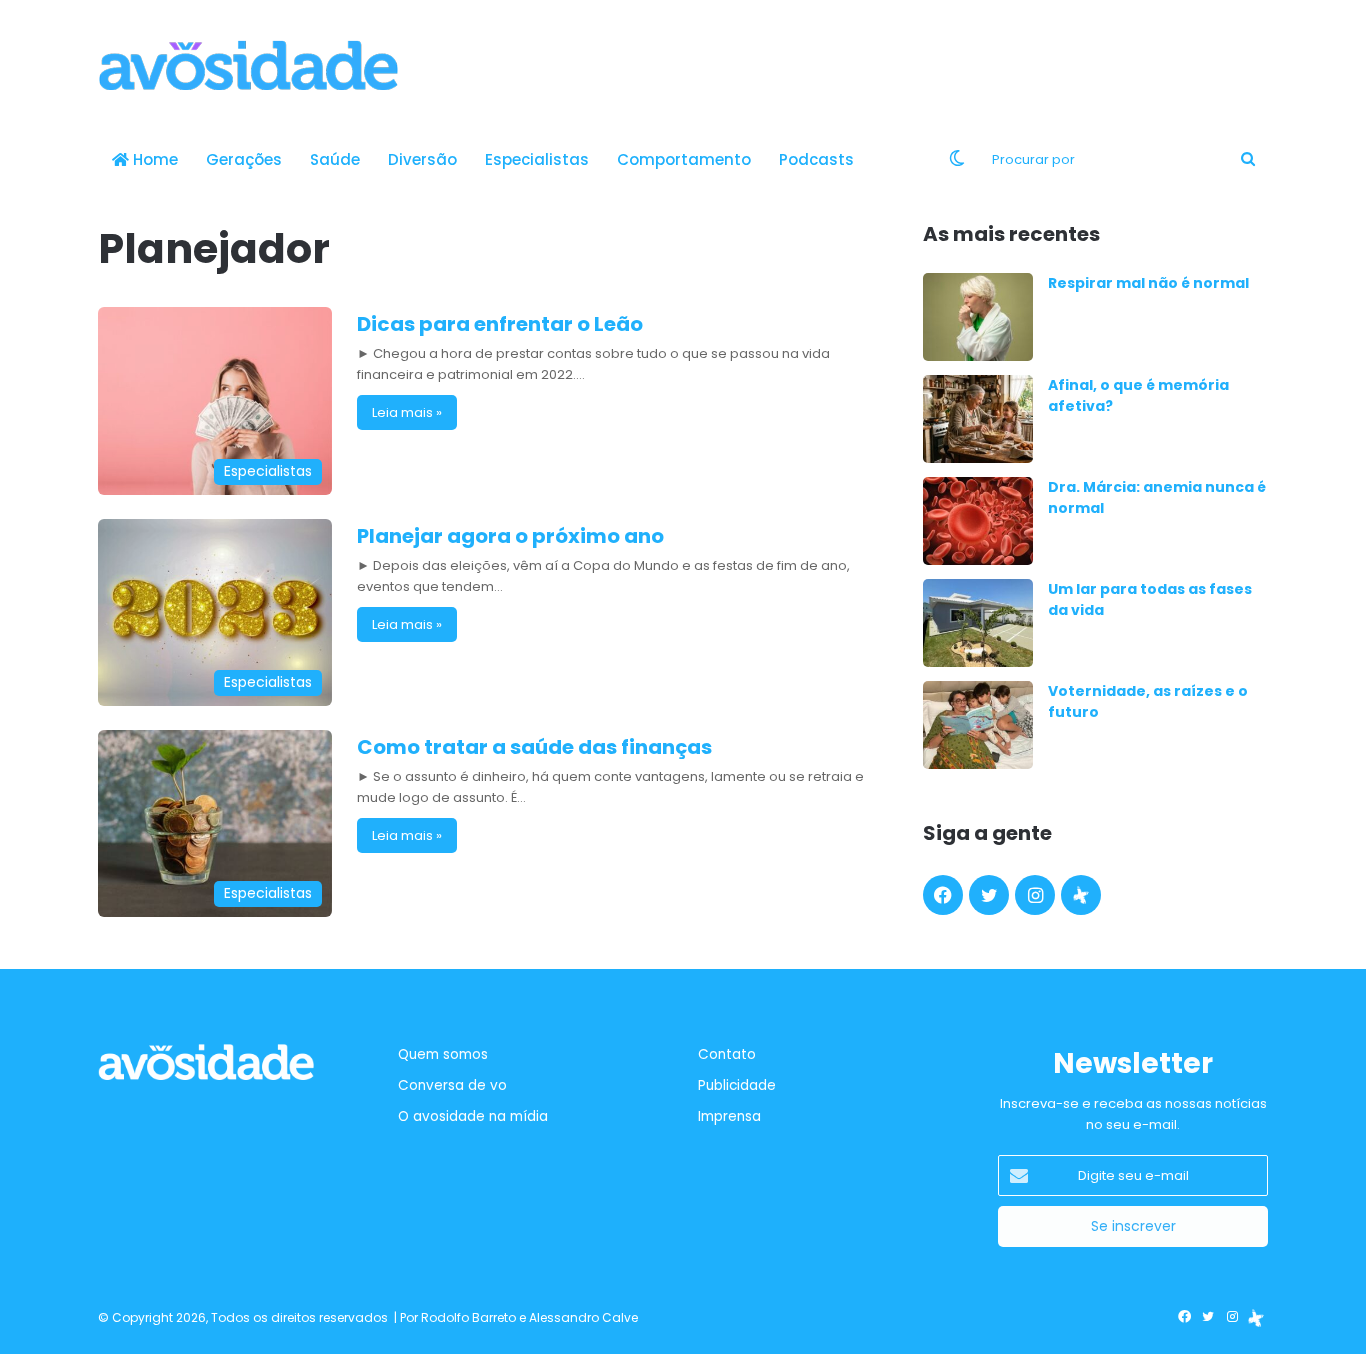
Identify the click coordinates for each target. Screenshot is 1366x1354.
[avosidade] (248, 65)
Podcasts (816, 159)
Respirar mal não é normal (1148, 283)
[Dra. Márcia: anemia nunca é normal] (978, 521)
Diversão (422, 159)
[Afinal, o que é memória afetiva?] (978, 419)
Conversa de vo (452, 1085)
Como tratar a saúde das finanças (534, 747)
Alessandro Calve (583, 1317)
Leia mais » (407, 412)
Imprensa (729, 1116)
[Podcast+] (1081, 895)
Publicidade (737, 1085)
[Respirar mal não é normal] (978, 317)
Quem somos (443, 1054)
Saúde (335, 159)
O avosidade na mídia (473, 1116)
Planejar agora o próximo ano (510, 536)
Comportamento (684, 159)
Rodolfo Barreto (468, 1317)
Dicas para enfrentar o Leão (500, 324)
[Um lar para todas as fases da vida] (978, 623)
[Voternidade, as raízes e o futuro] (978, 725)
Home (153, 159)
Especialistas (537, 159)
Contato (727, 1054)
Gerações (244, 159)
